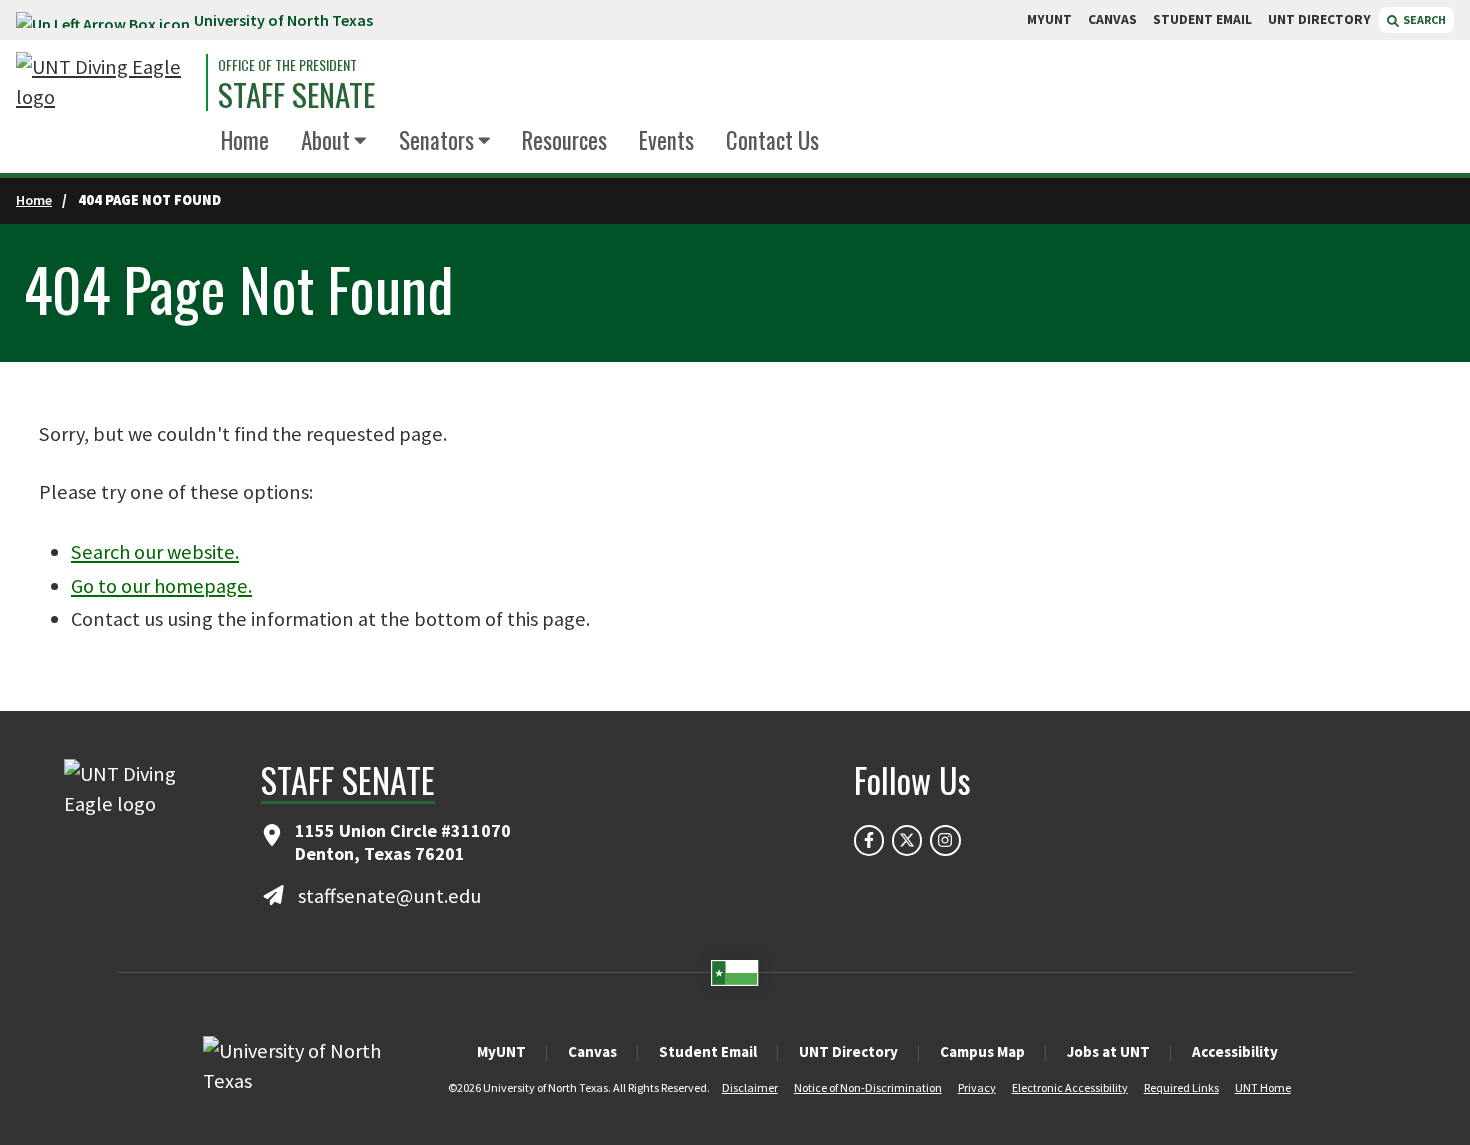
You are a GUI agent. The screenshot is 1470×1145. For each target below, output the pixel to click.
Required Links (1181, 1087)
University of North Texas (283, 20)
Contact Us (772, 140)
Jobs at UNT (1108, 1051)
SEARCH (1423, 19)
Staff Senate (296, 94)
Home (245, 140)
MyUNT (501, 1051)
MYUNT (1049, 19)
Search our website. (155, 552)
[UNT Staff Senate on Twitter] (907, 840)
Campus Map (982, 1051)
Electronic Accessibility (1070, 1087)
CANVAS (1112, 19)
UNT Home (1263, 1087)
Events (666, 140)
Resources (564, 140)
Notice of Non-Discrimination (868, 1087)
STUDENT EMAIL (1202, 19)
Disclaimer (750, 1087)
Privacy (977, 1087)
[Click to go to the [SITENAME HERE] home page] (106, 82)
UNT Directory (848, 1051)
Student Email (708, 1051)
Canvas (592, 1051)
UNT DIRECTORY (1319, 19)
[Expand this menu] (360, 141)
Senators (436, 140)
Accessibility (1235, 1051)
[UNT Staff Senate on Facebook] (869, 840)
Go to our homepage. (161, 586)
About (325, 140)
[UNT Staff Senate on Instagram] (945, 840)
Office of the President (287, 65)
